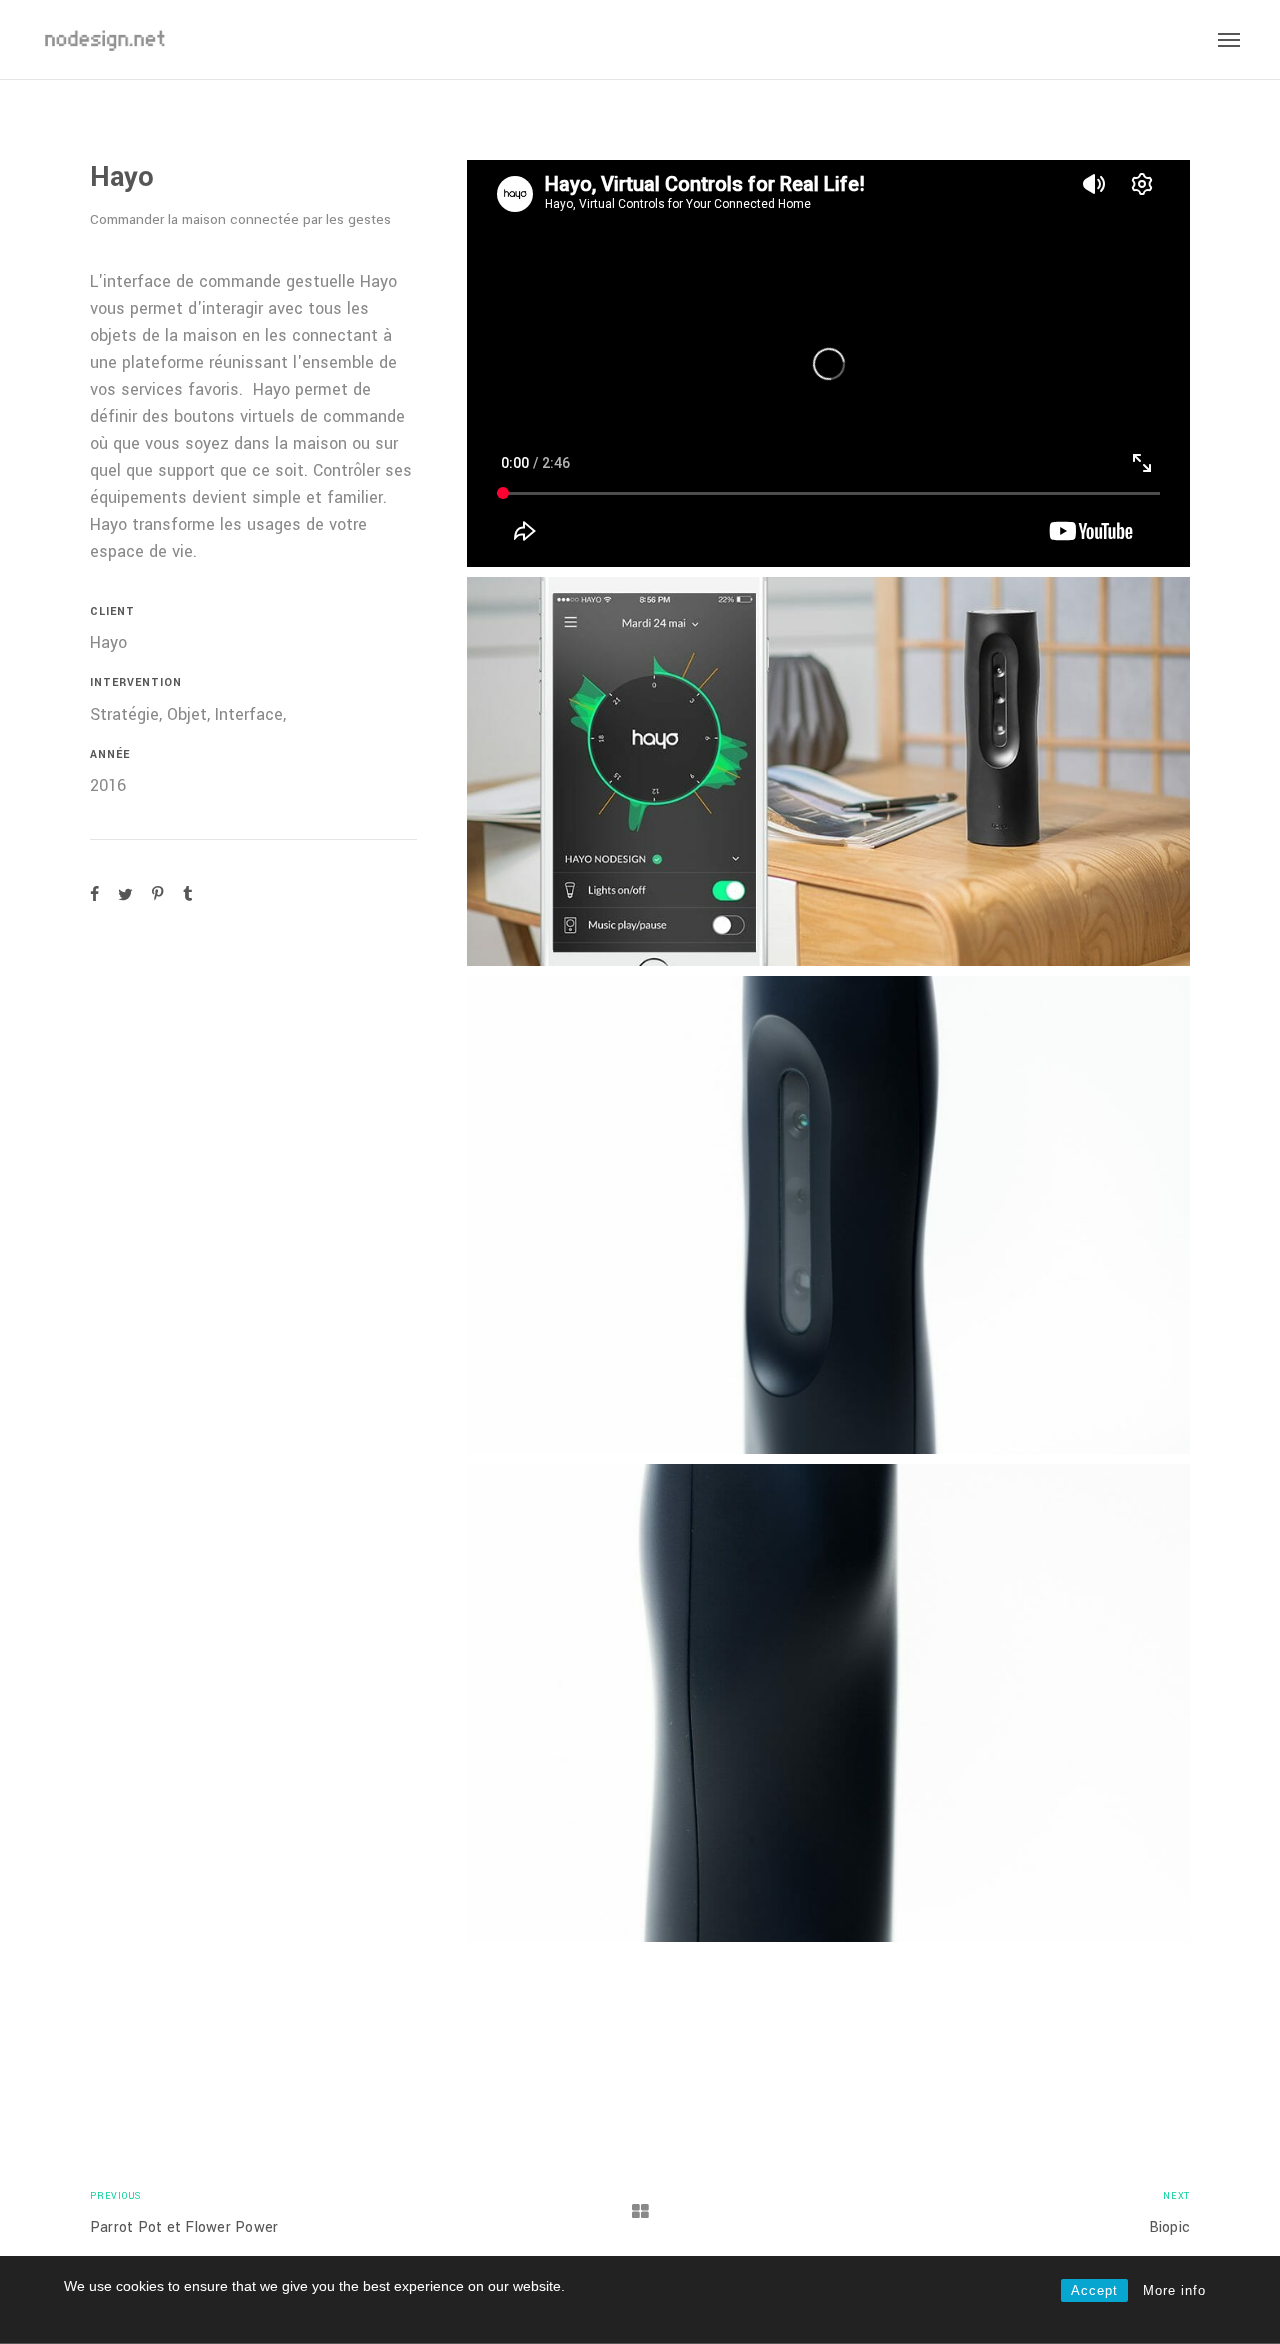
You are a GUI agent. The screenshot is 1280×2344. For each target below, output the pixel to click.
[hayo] (828, 771)
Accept (1094, 2290)
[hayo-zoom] (828, 1703)
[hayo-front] (828, 1215)
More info (1174, 2290)
